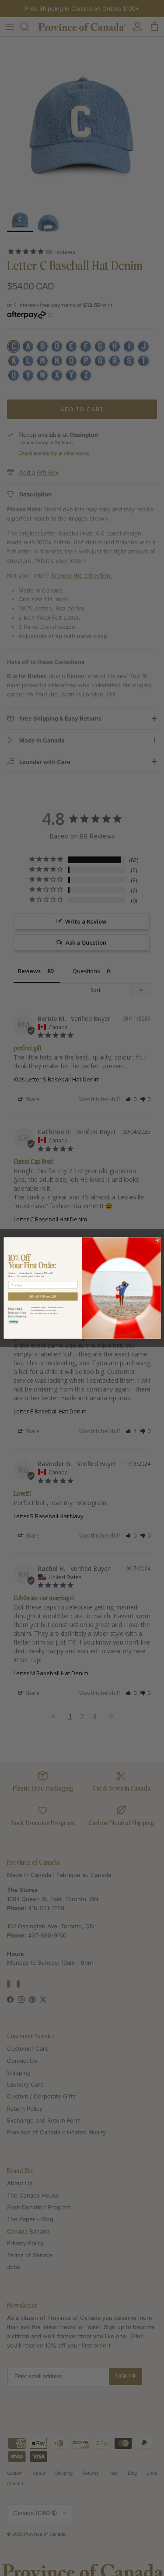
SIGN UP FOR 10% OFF (43, 1296)
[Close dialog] (157, 1241)
